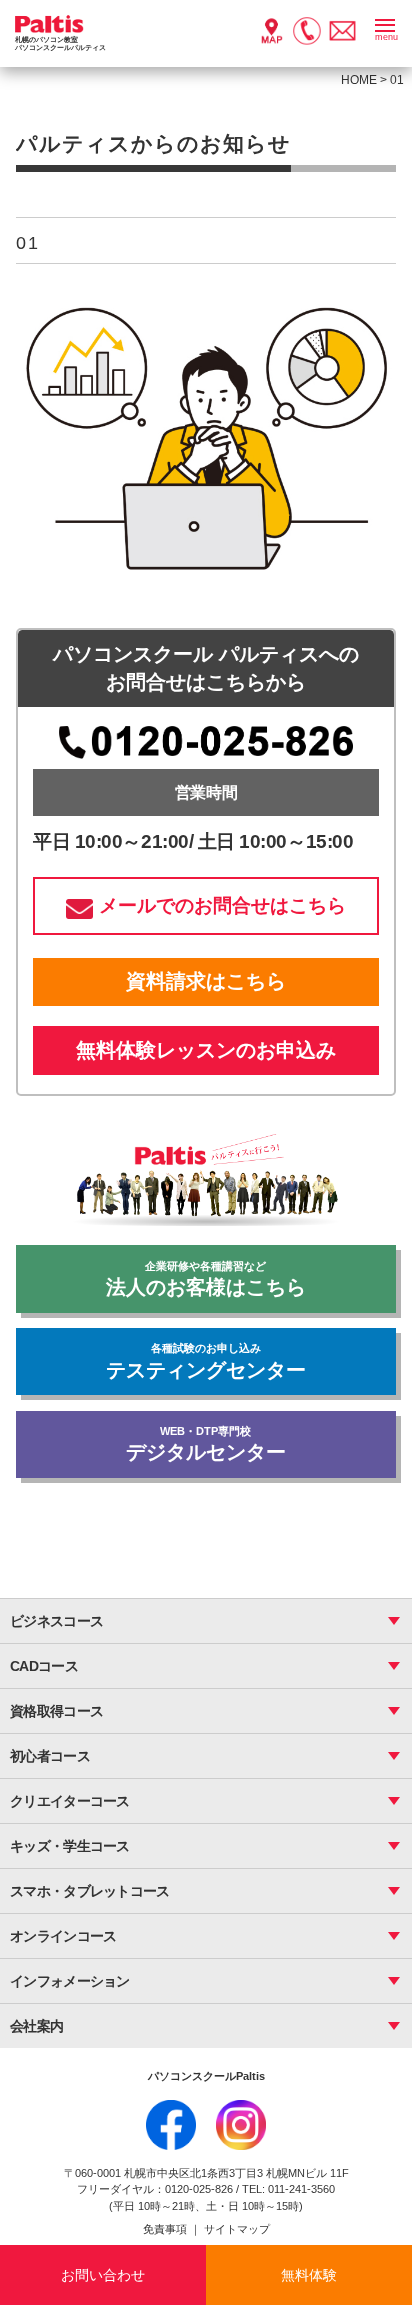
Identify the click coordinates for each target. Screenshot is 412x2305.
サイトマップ (237, 2229)
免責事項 (166, 2229)
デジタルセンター (206, 1444)
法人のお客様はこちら (206, 1279)
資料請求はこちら (206, 981)
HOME (359, 80)
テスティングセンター (206, 1361)
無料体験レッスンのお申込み (206, 1050)
